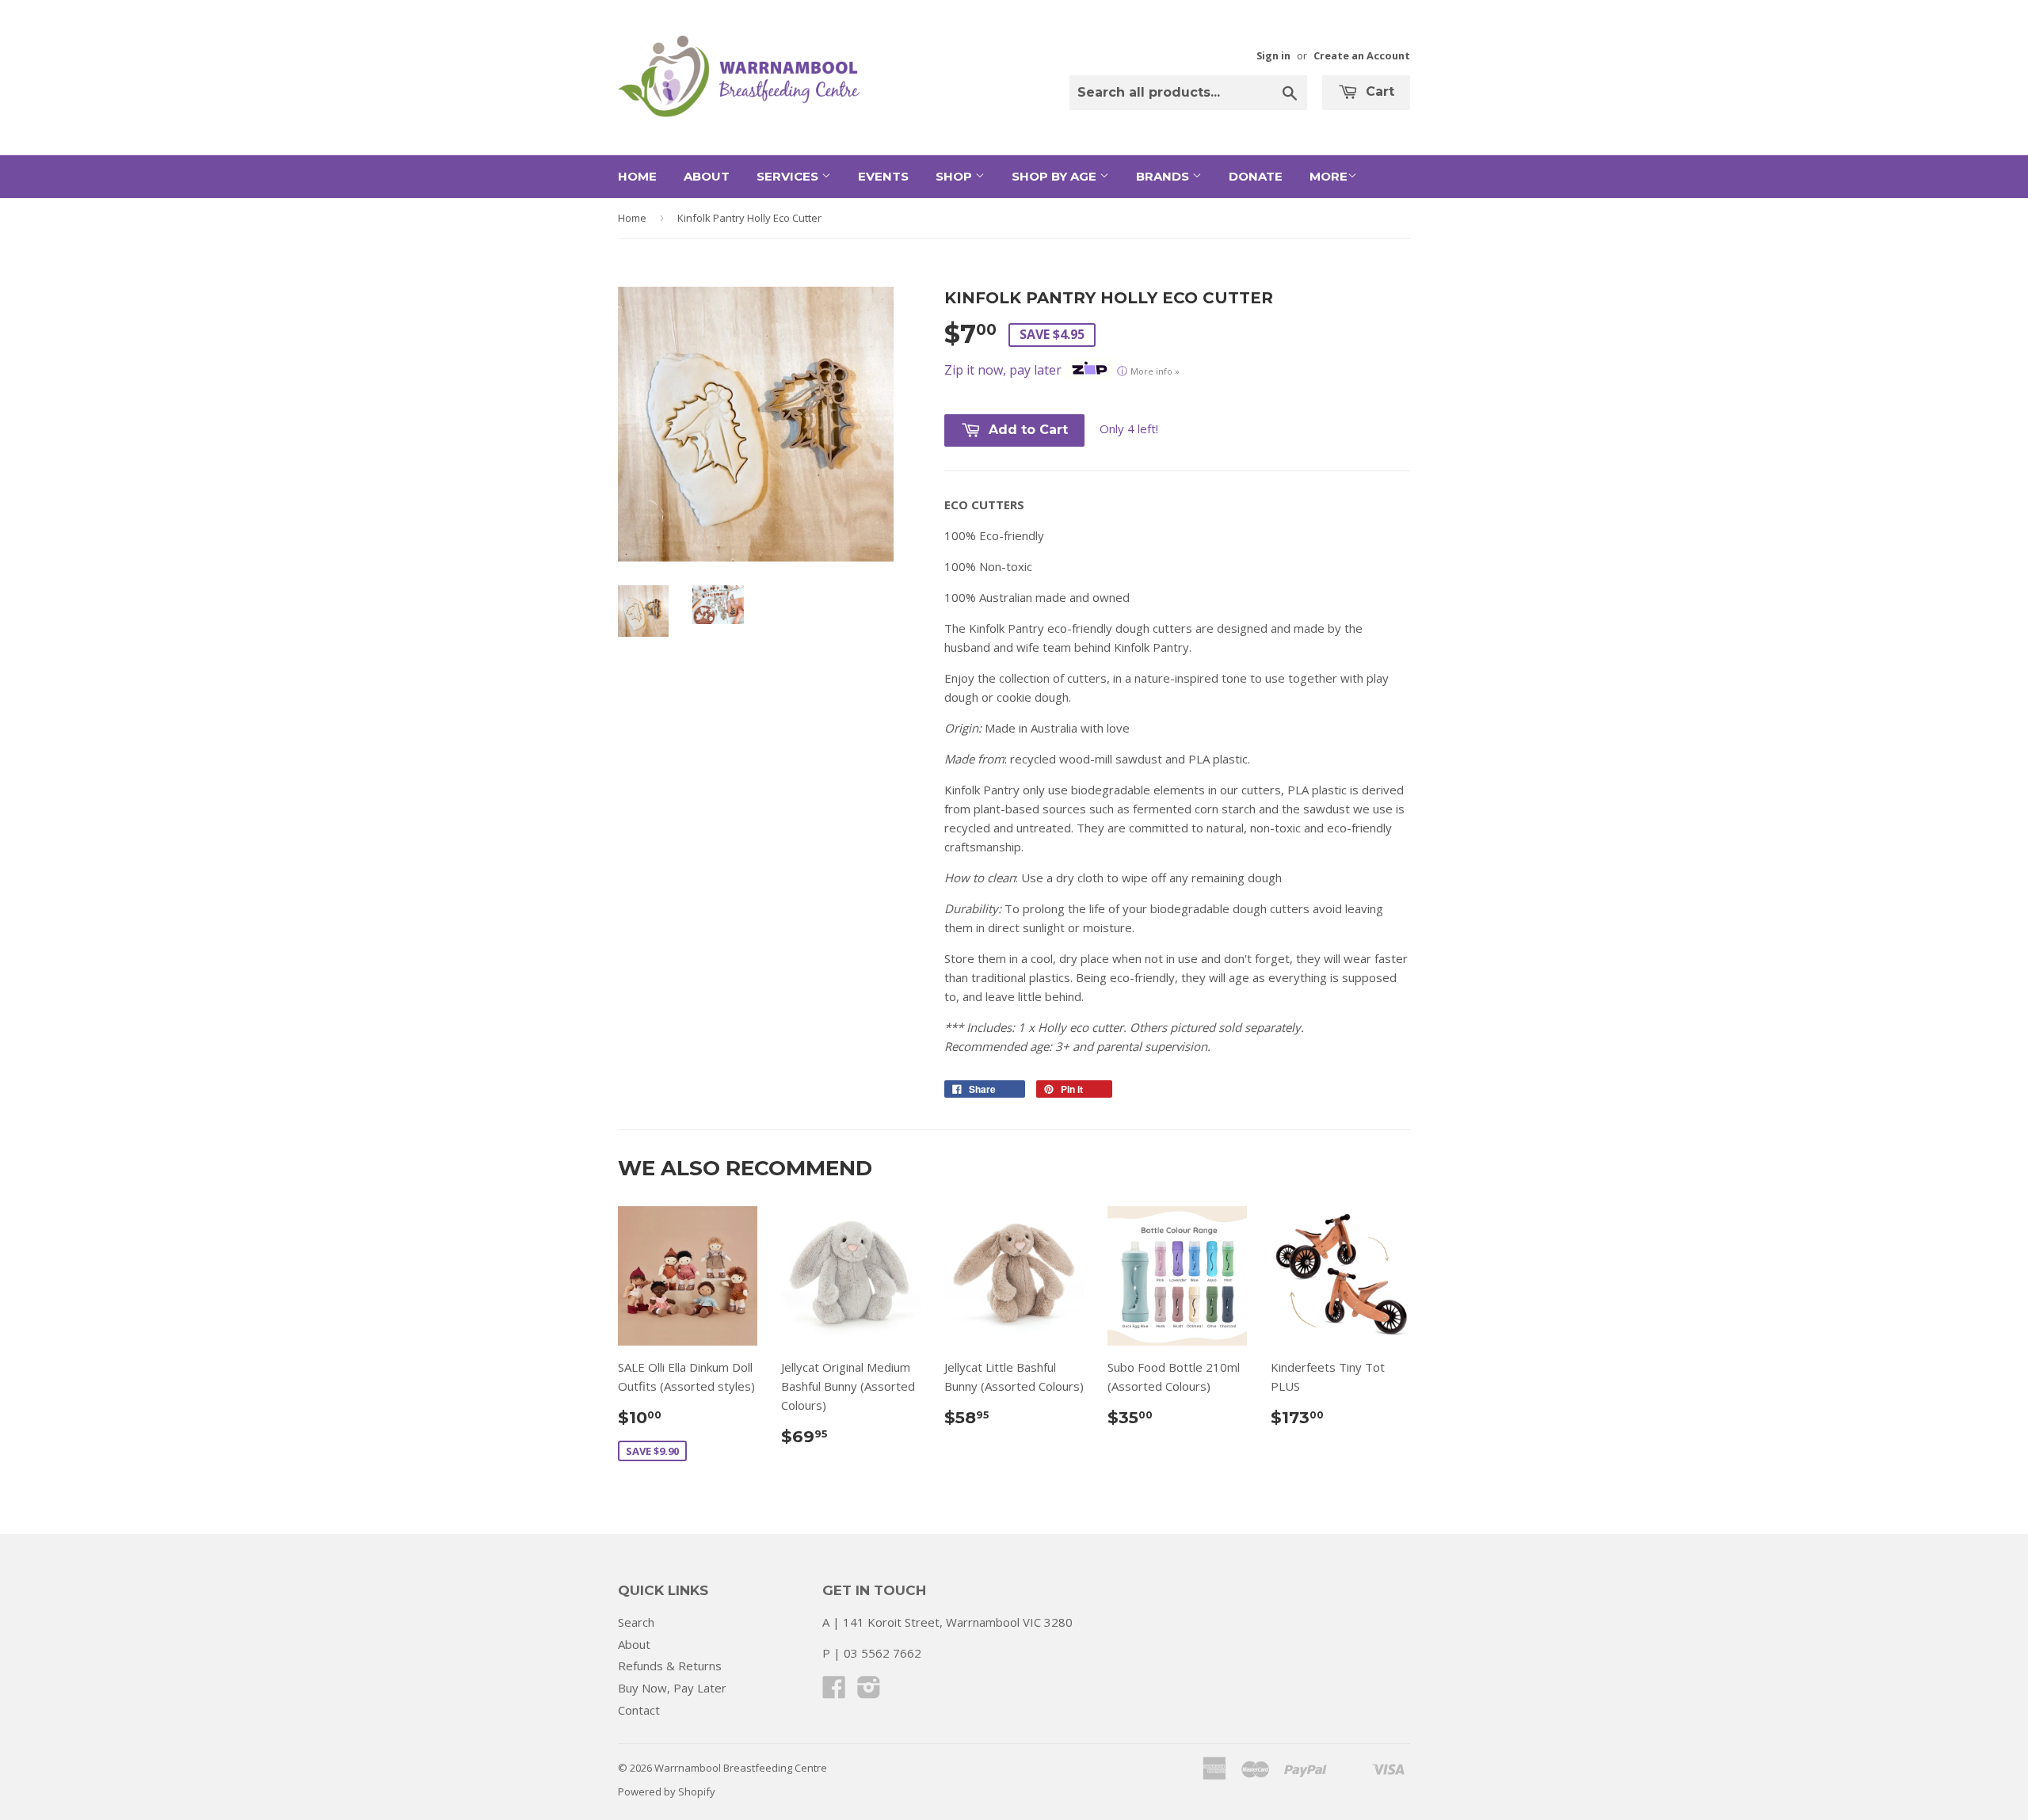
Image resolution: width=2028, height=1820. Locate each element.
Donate (1256, 176)
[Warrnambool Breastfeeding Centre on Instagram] (869, 1692)
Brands (1164, 176)
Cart (1378, 91)
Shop (955, 176)
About (707, 176)
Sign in (1273, 55)
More (1328, 176)
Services (789, 176)
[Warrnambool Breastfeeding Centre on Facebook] (834, 1692)
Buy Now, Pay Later (672, 1688)
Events (883, 176)
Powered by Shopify (667, 1791)
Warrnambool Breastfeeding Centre (741, 1768)
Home (637, 176)
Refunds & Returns (670, 1666)
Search (636, 1622)
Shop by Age (1056, 176)
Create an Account (1362, 55)
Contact (639, 1710)
